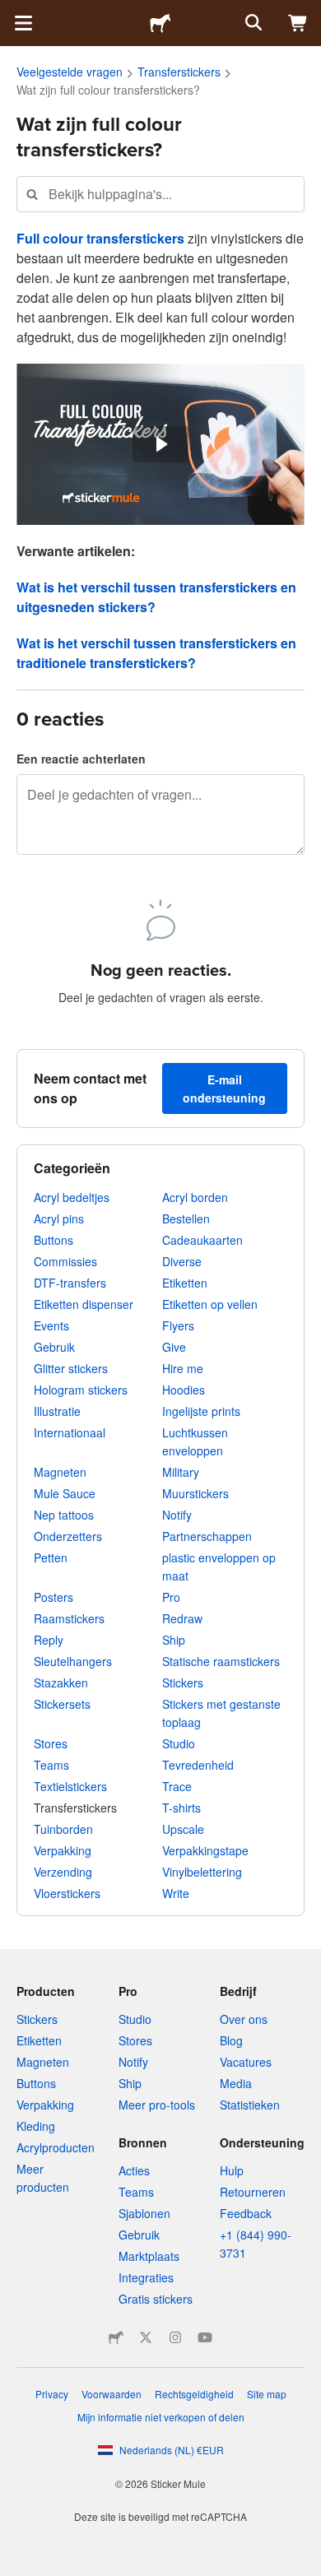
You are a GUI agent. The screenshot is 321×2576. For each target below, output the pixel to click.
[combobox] (160, 194)
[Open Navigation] (23, 23)
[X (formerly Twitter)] (146, 2337)
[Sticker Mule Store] (116, 2337)
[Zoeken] (252, 23)
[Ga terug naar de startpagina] (160, 23)
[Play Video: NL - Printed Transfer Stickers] (160, 444)
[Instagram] (175, 2337)
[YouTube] (205, 2337)
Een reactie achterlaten (81, 759)
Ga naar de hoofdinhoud (12, 12)
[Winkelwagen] (298, 23)
